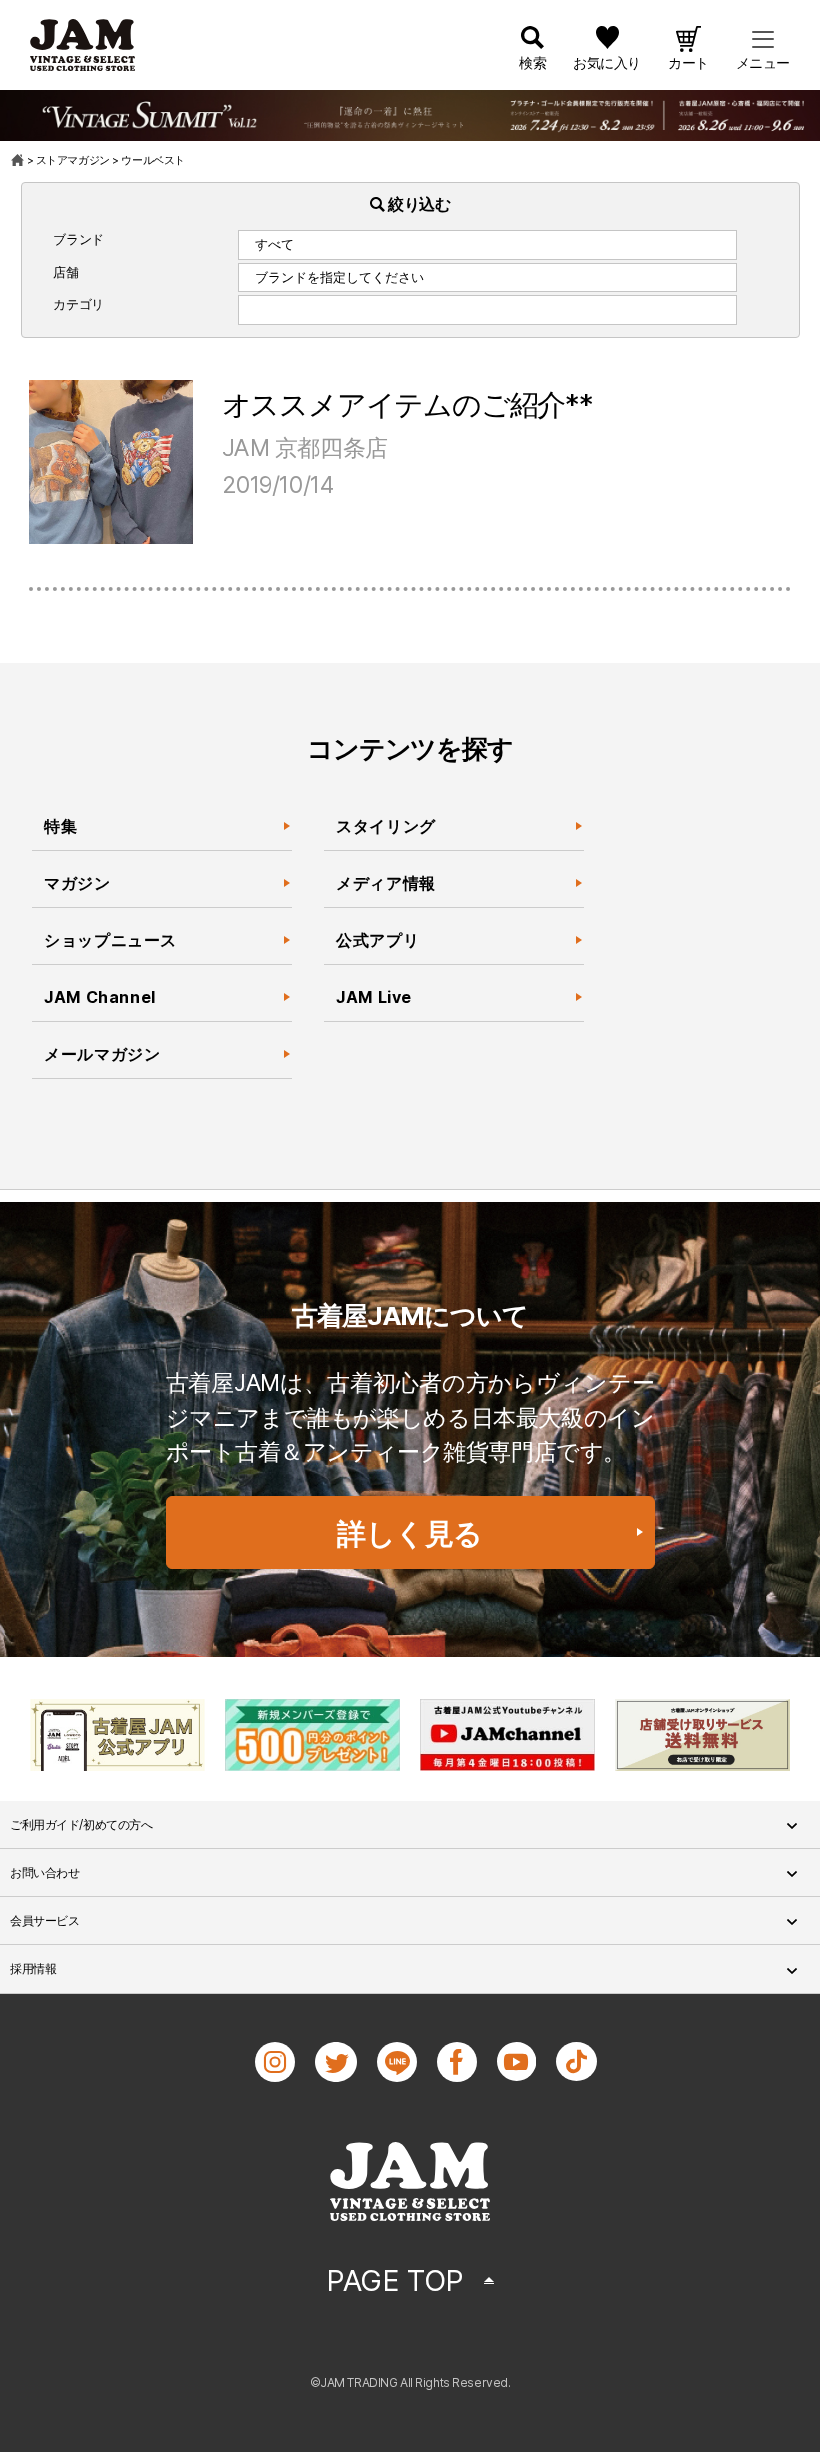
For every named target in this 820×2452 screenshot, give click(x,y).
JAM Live (374, 997)
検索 (532, 62)
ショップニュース (110, 940)
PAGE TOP (395, 2280)
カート (688, 62)
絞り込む (418, 204)
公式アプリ (377, 940)
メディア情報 (386, 883)
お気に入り (607, 62)
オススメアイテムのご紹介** (407, 404)
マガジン (77, 883)
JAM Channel (100, 997)
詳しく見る (410, 1533)
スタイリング (386, 826)
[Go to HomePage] (18, 160)
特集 (60, 826)
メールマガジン (102, 1054)
